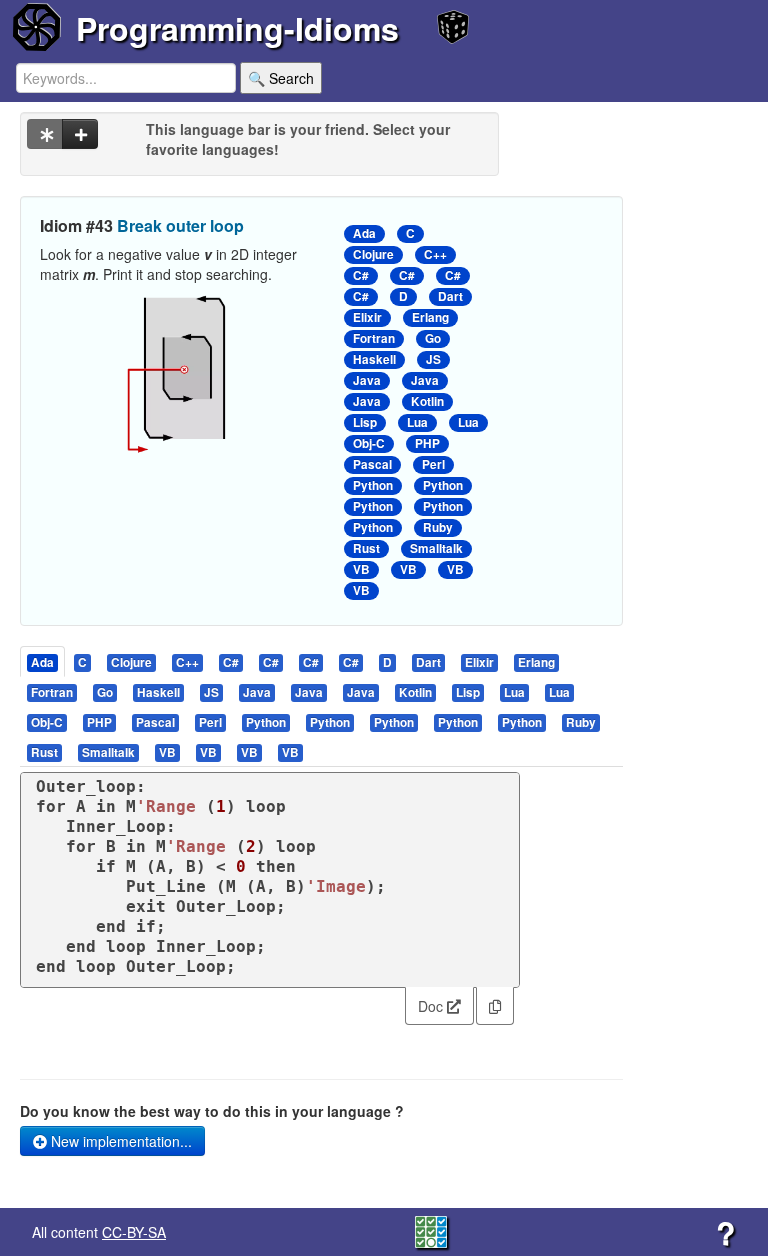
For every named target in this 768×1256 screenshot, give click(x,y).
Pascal (372, 464)
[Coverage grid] (431, 1230)
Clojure (373, 254)
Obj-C (369, 443)
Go (433, 338)
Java (367, 380)
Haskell (374, 359)
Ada (364, 233)
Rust (366, 548)
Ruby (438, 527)
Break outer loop (180, 225)
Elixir (367, 317)
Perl (433, 464)
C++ (435, 254)
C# (361, 275)
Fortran (374, 338)
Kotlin (427, 401)
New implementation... (119, 1141)
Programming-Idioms (237, 28)
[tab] (43, 661)
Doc (432, 1006)
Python (373, 485)
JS (433, 359)
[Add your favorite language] (80, 134)
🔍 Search (281, 78)
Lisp (365, 422)
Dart (450, 296)
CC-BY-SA (134, 1232)
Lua (417, 422)
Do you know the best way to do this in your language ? (212, 1111)
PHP (427, 443)
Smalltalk (436, 548)
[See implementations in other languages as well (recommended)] (45, 134)
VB (361, 569)
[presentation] (42, 661)
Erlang (430, 317)
